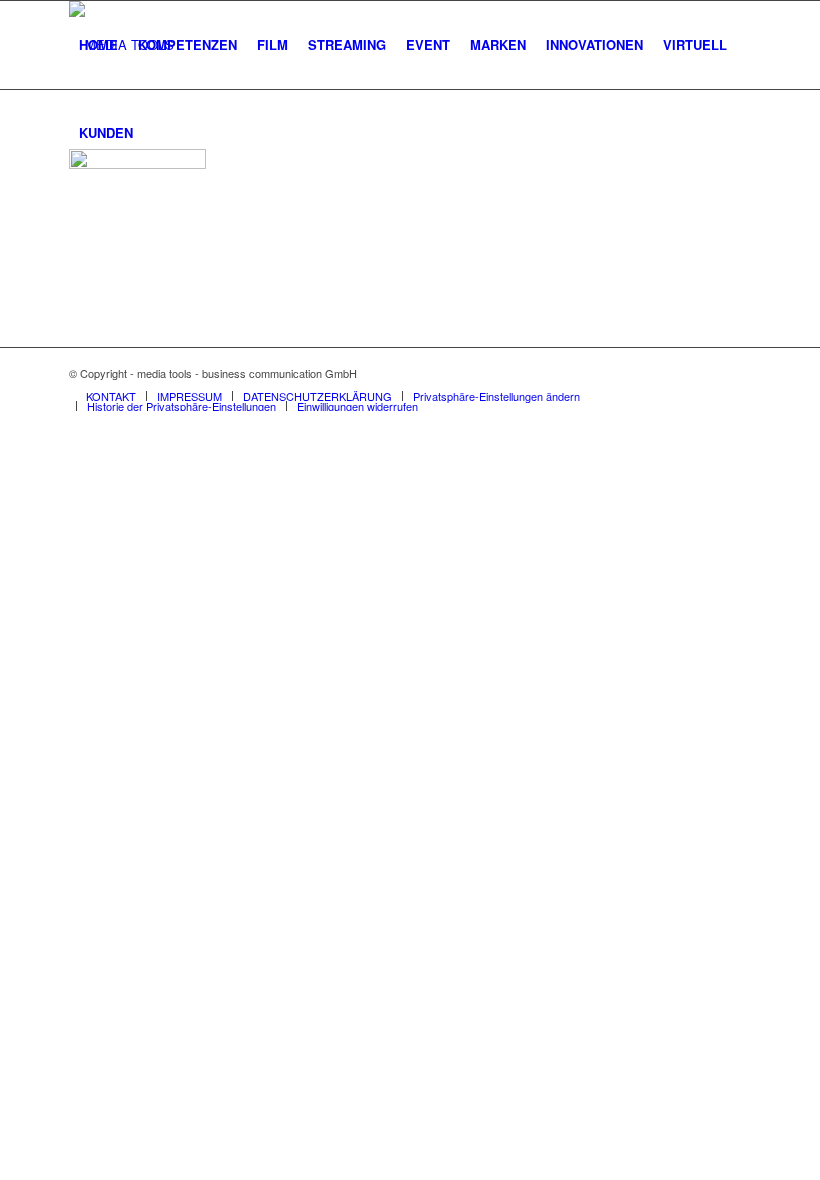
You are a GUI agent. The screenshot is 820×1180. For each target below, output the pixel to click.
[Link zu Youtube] (736, 373)
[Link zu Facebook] (706, 373)
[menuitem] (98, 45)
